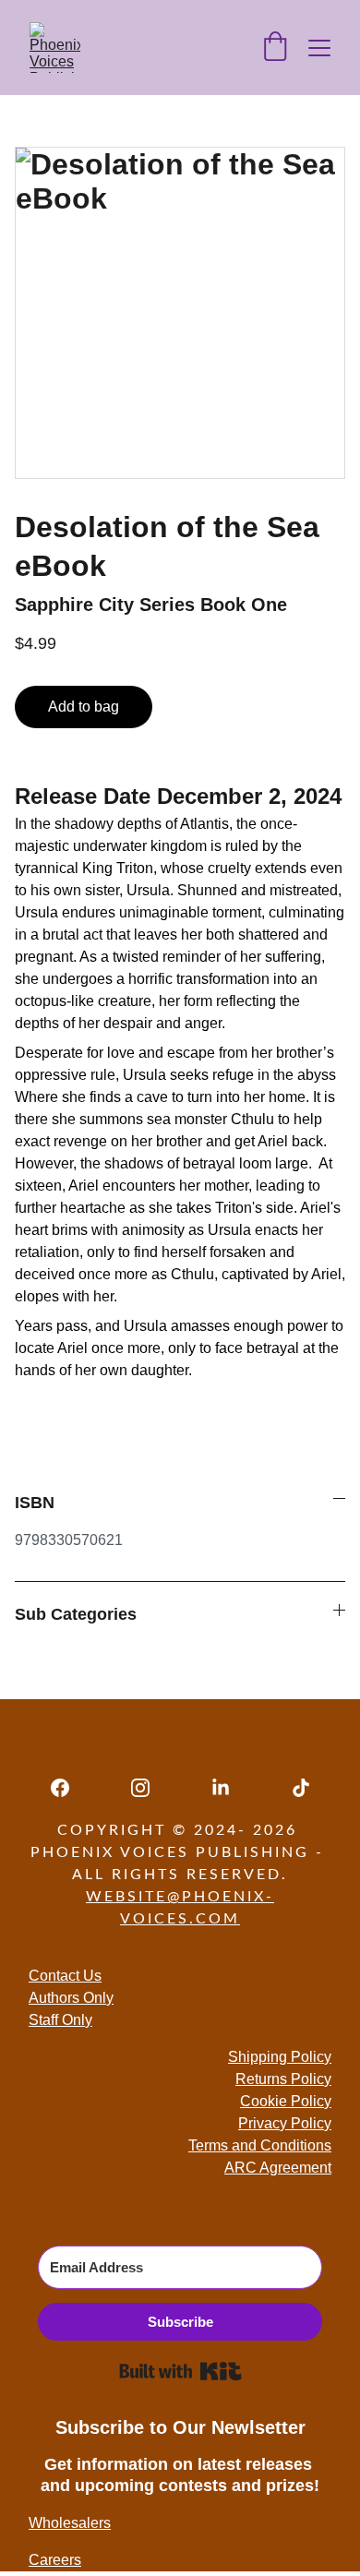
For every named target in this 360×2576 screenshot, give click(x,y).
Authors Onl (67, 1998)
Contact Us (65, 1976)
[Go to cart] (275, 48)
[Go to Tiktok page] (301, 1788)
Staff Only (60, 2020)
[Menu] (319, 48)
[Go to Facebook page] (69, 1788)
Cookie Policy (286, 2101)
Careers (55, 2560)
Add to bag (84, 707)
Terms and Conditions (260, 2145)
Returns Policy (283, 2079)
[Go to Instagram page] (150, 1788)
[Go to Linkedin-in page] (230, 1788)
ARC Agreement (278, 2168)
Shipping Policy (280, 2057)
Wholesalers (70, 2523)
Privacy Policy (285, 2123)
